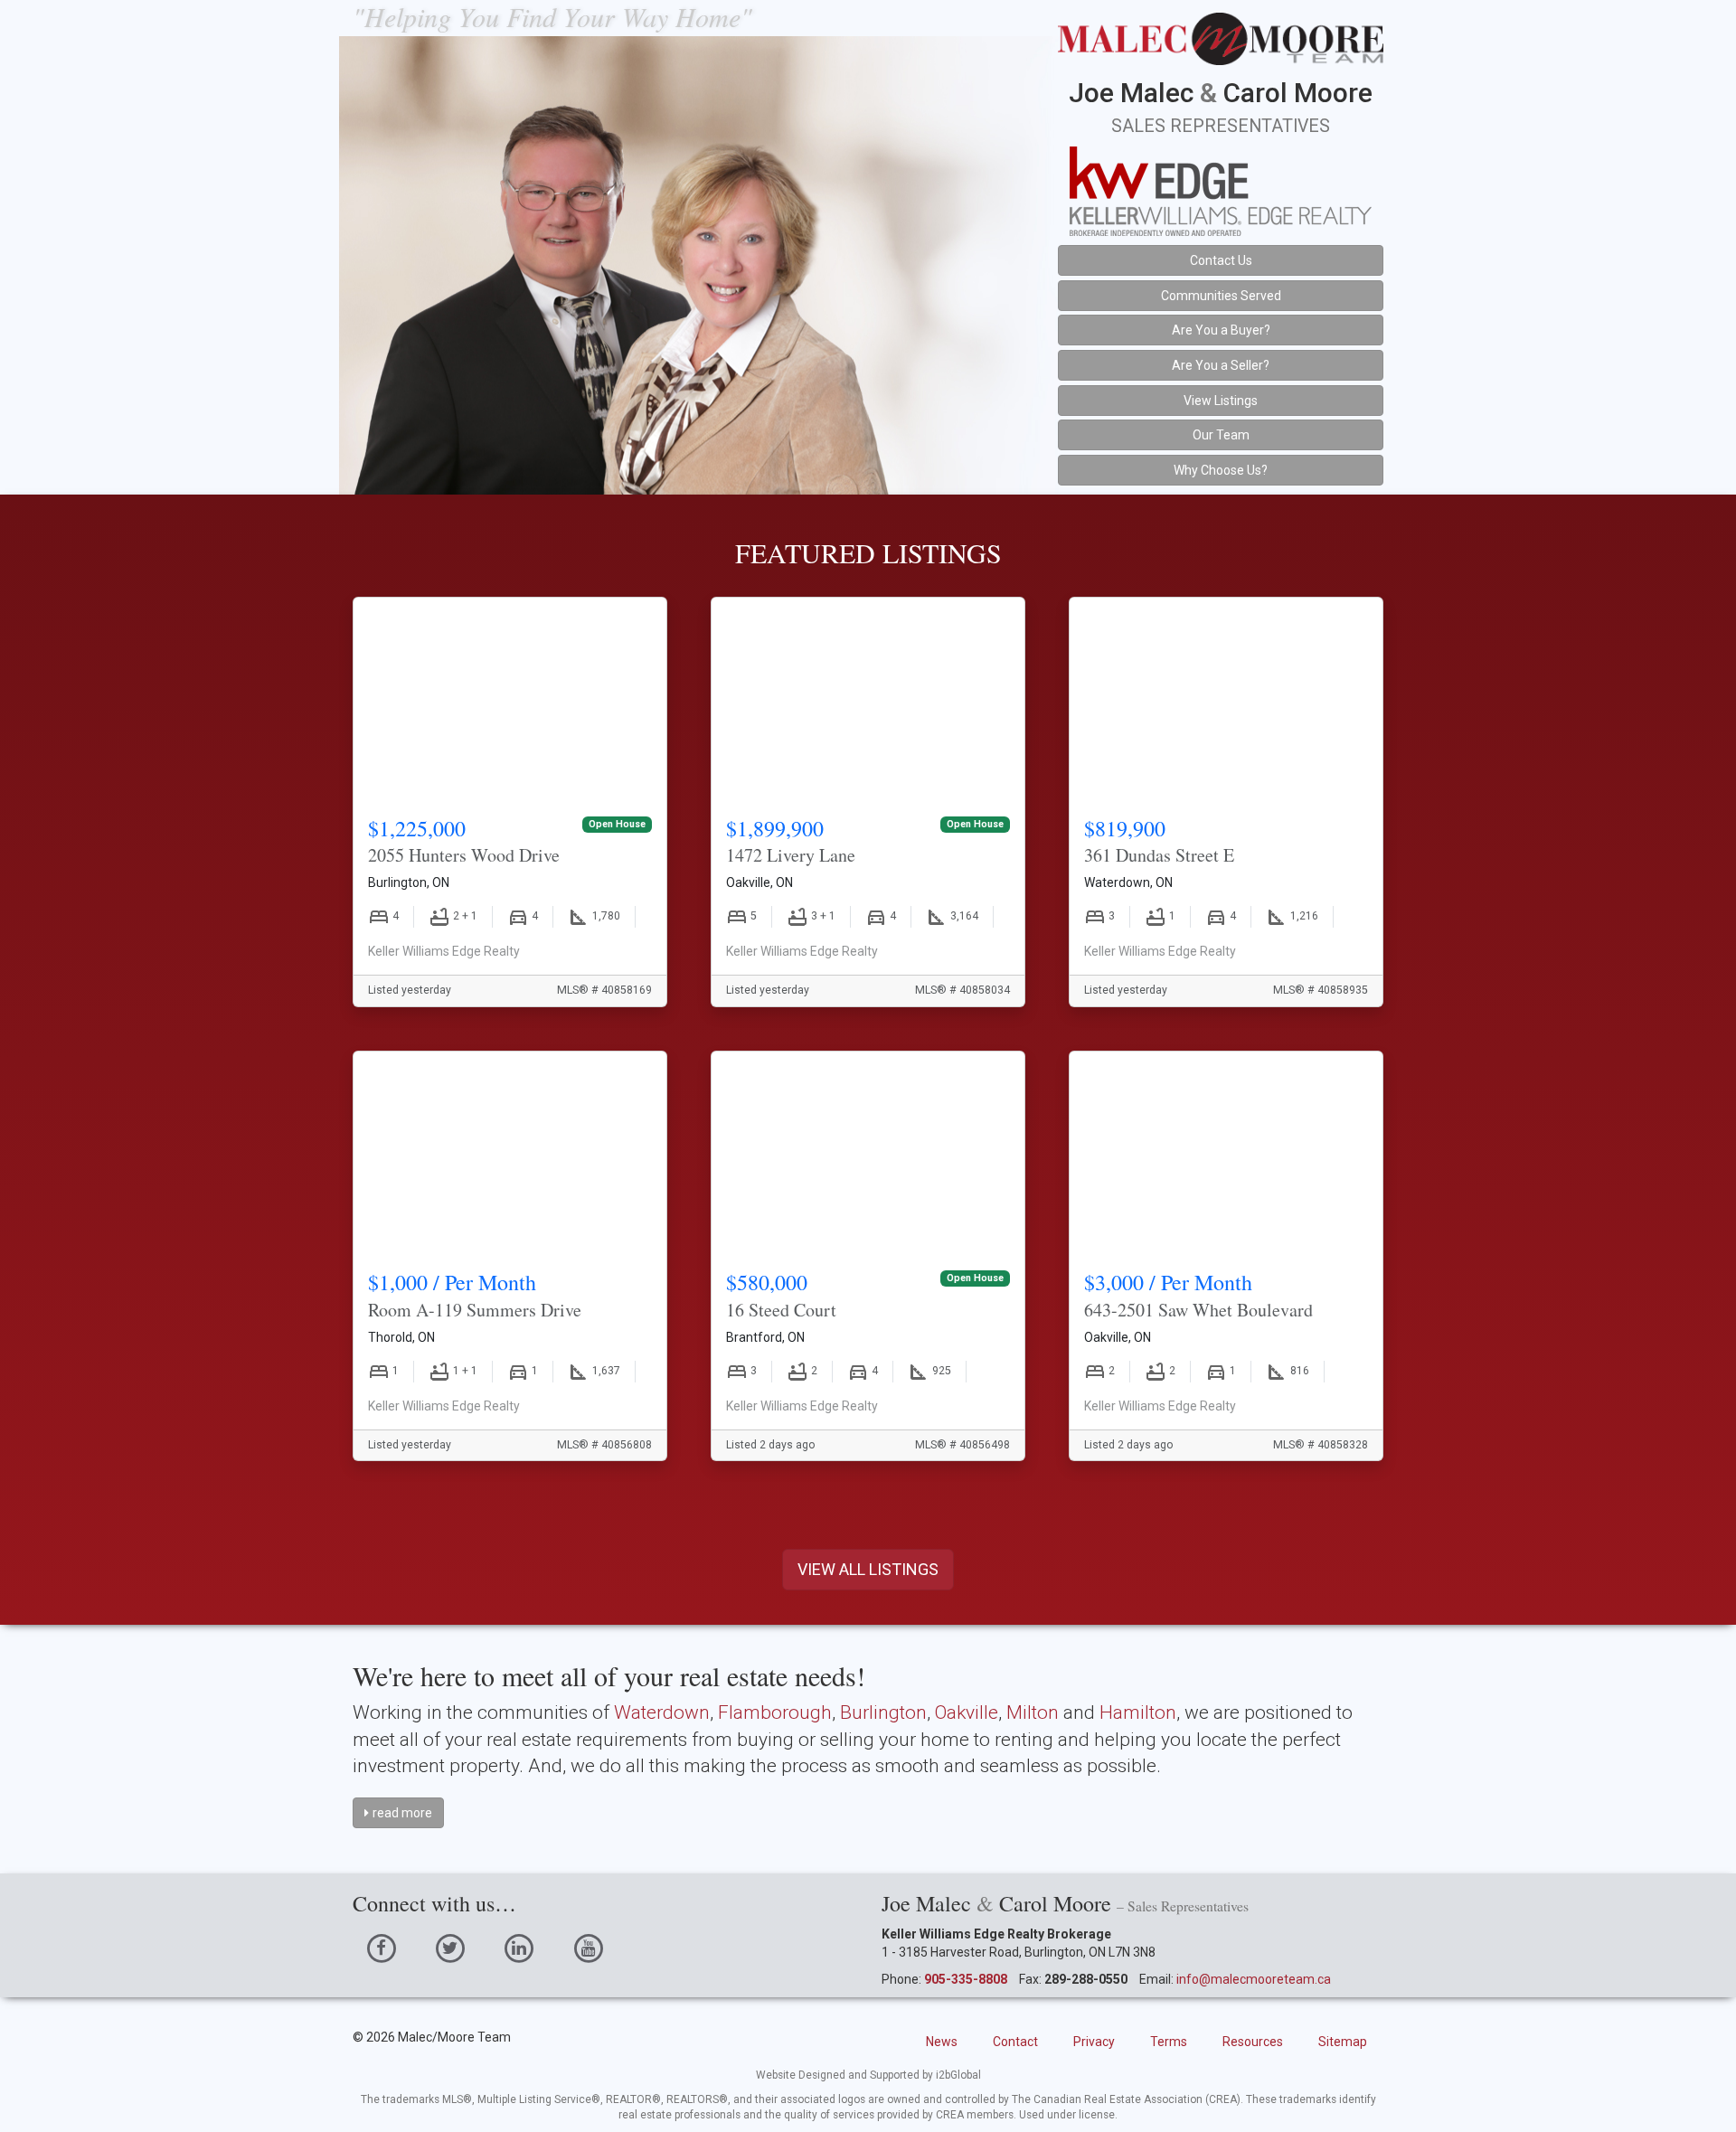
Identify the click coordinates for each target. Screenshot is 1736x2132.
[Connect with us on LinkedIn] (519, 1948)
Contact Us (1221, 260)
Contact (1015, 2042)
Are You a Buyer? (1221, 330)
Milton (1033, 1712)
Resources (1253, 2042)
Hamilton (1138, 1712)
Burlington (883, 1712)
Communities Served (1221, 296)
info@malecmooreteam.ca (1254, 1979)
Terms (1169, 2042)
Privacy (1094, 2042)
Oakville (967, 1712)
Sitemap (1343, 2042)
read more (402, 1813)
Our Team (1221, 435)
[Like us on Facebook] (381, 1948)
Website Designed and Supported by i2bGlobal (868, 2075)
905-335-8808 (966, 1979)
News (942, 2042)
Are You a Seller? (1221, 365)
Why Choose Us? (1221, 470)
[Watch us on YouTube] (588, 1948)
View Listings (1221, 401)
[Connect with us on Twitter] (450, 1948)
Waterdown (662, 1712)
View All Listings (868, 1569)
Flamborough (775, 1712)
